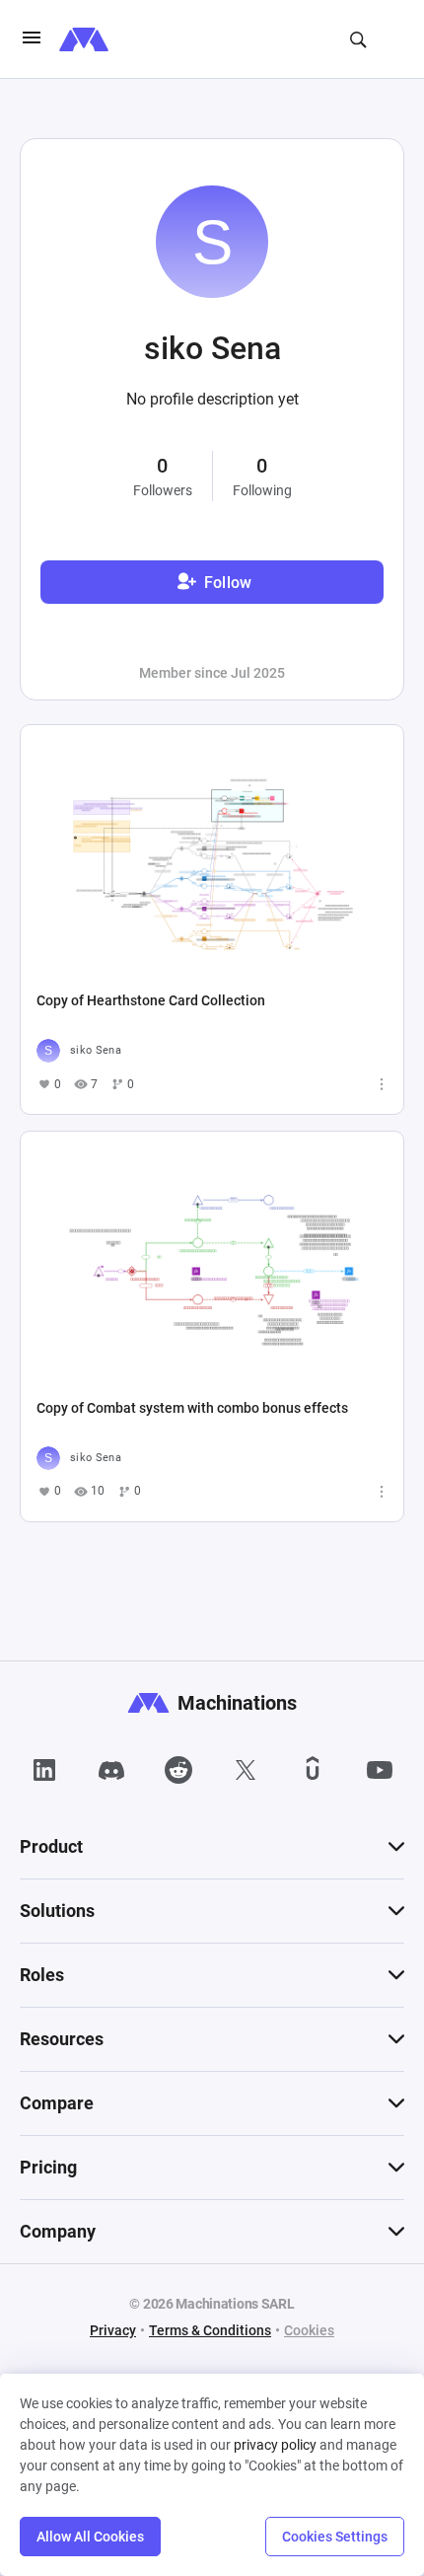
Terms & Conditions (210, 2330)
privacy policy (275, 2445)
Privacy (113, 2330)
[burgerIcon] (32, 39)
